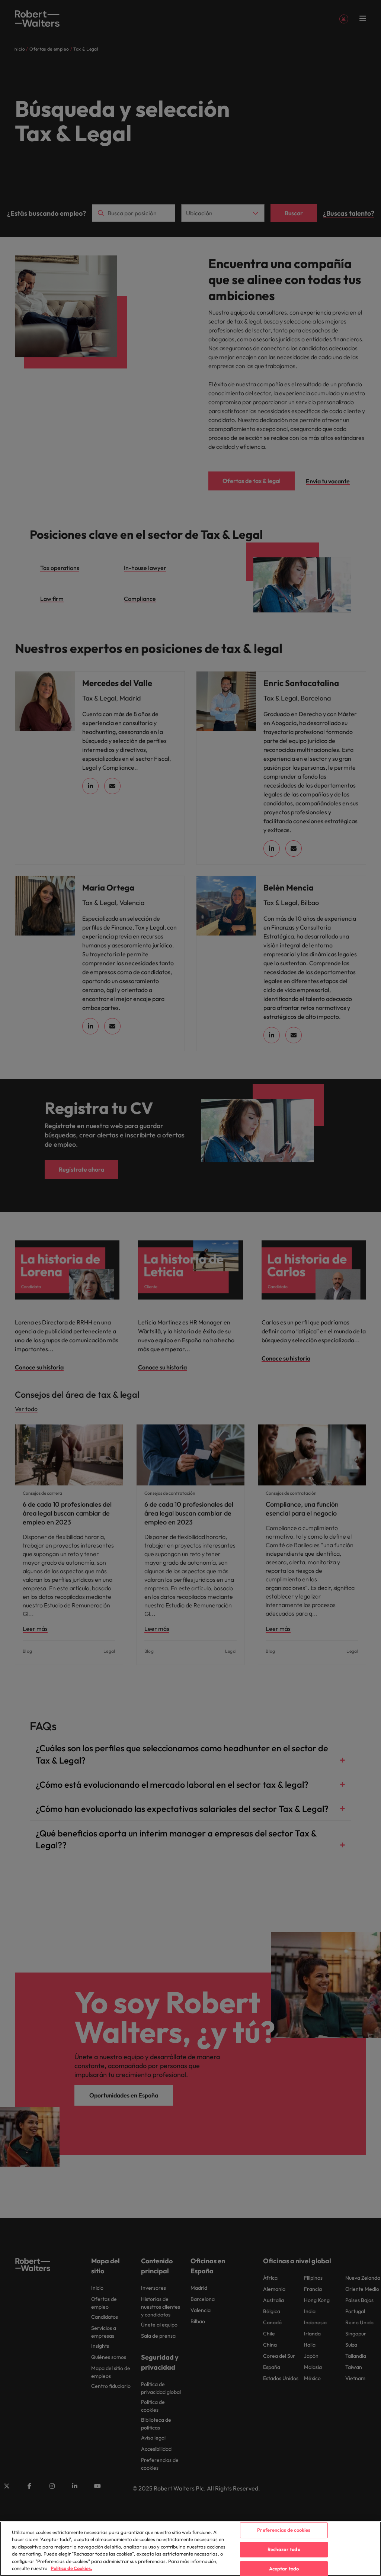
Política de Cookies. (71, 2568)
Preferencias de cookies (284, 2530)
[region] (190, 2549)
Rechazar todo (284, 2549)
